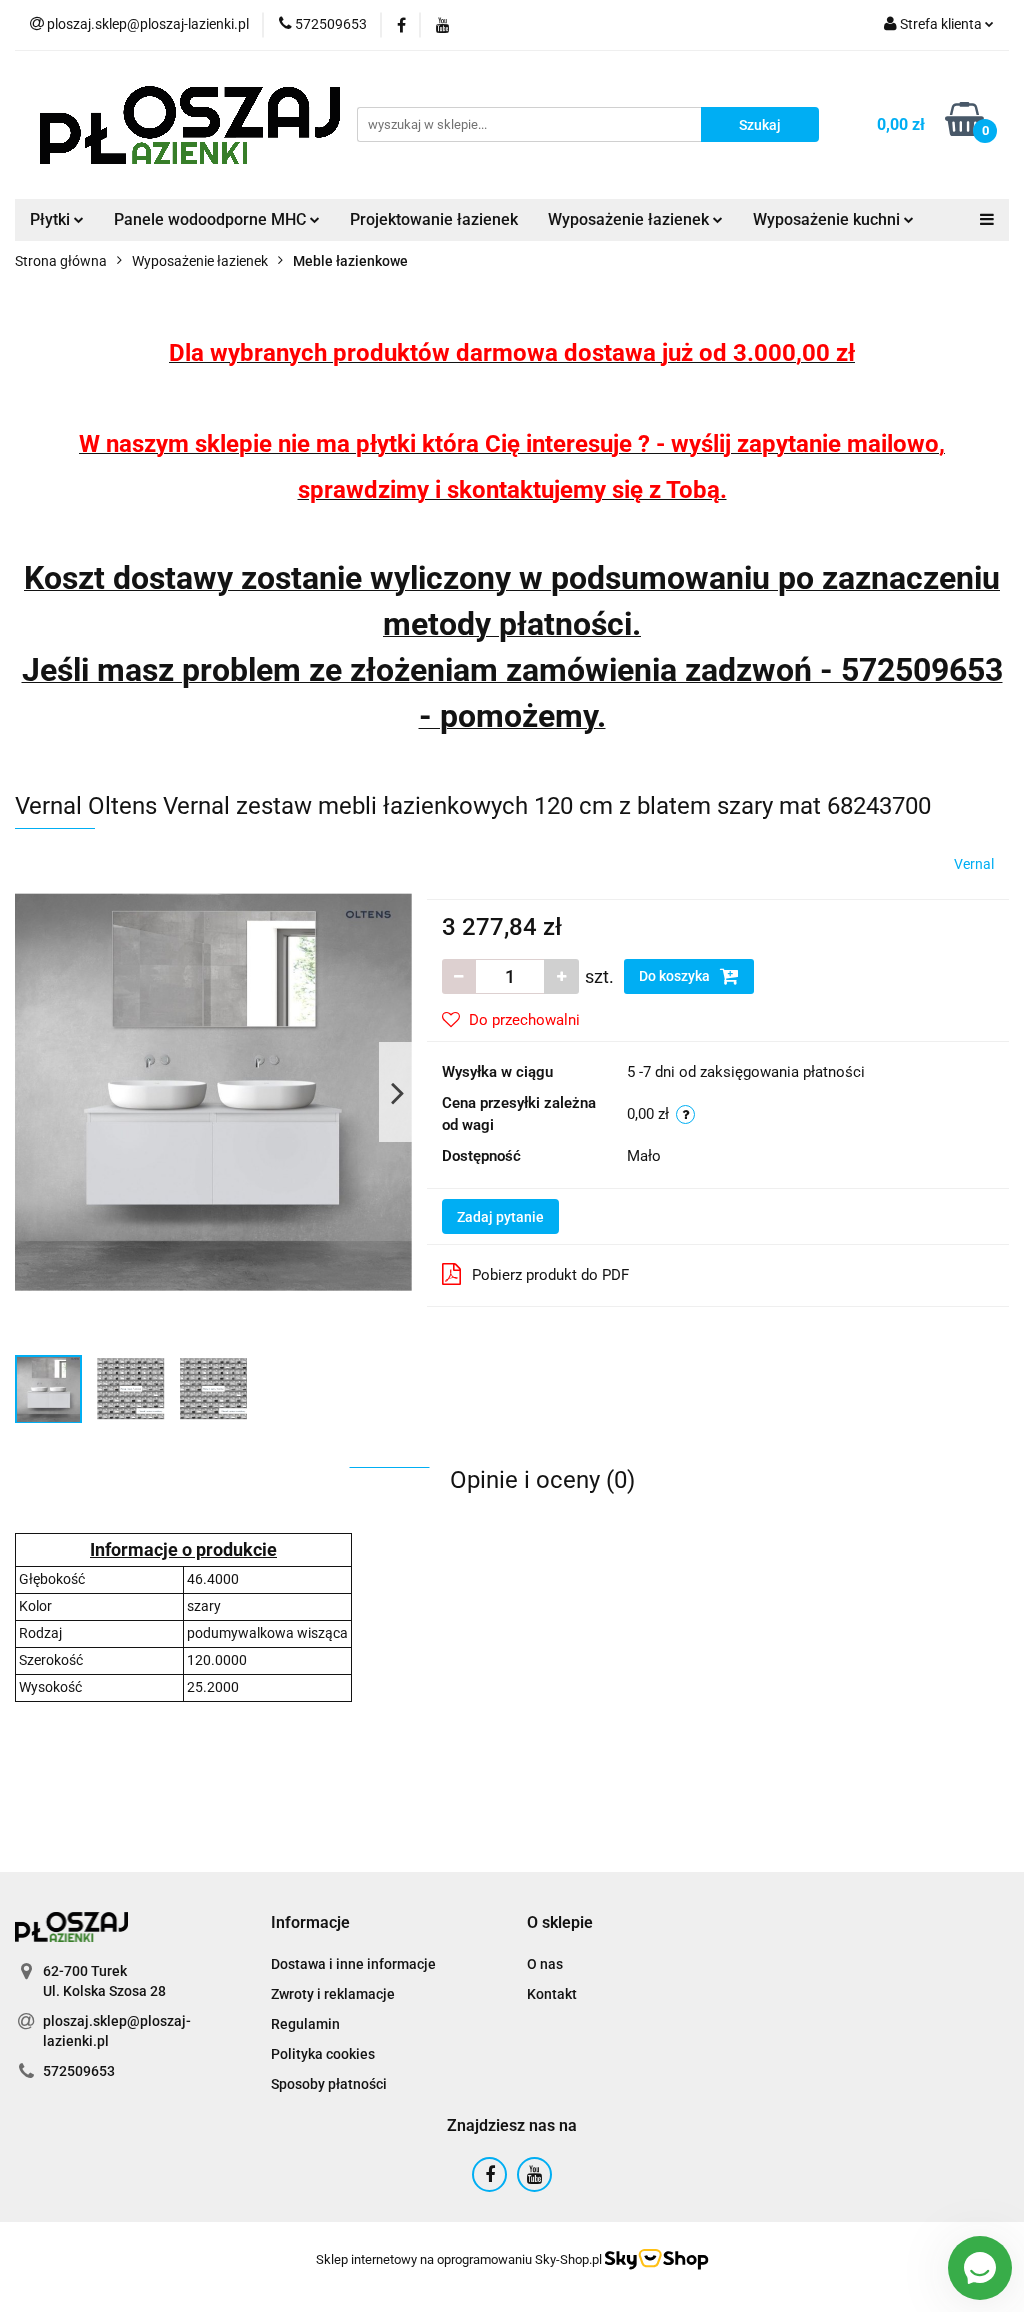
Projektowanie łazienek (434, 219)
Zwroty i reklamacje (333, 1994)
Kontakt (552, 1994)
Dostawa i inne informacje (353, 1964)
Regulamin (305, 2024)
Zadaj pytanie (500, 1217)
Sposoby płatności (329, 2084)
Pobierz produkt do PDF (550, 1275)
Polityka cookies (323, 2054)
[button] (310, 1923)
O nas (545, 1964)
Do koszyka (676, 976)
